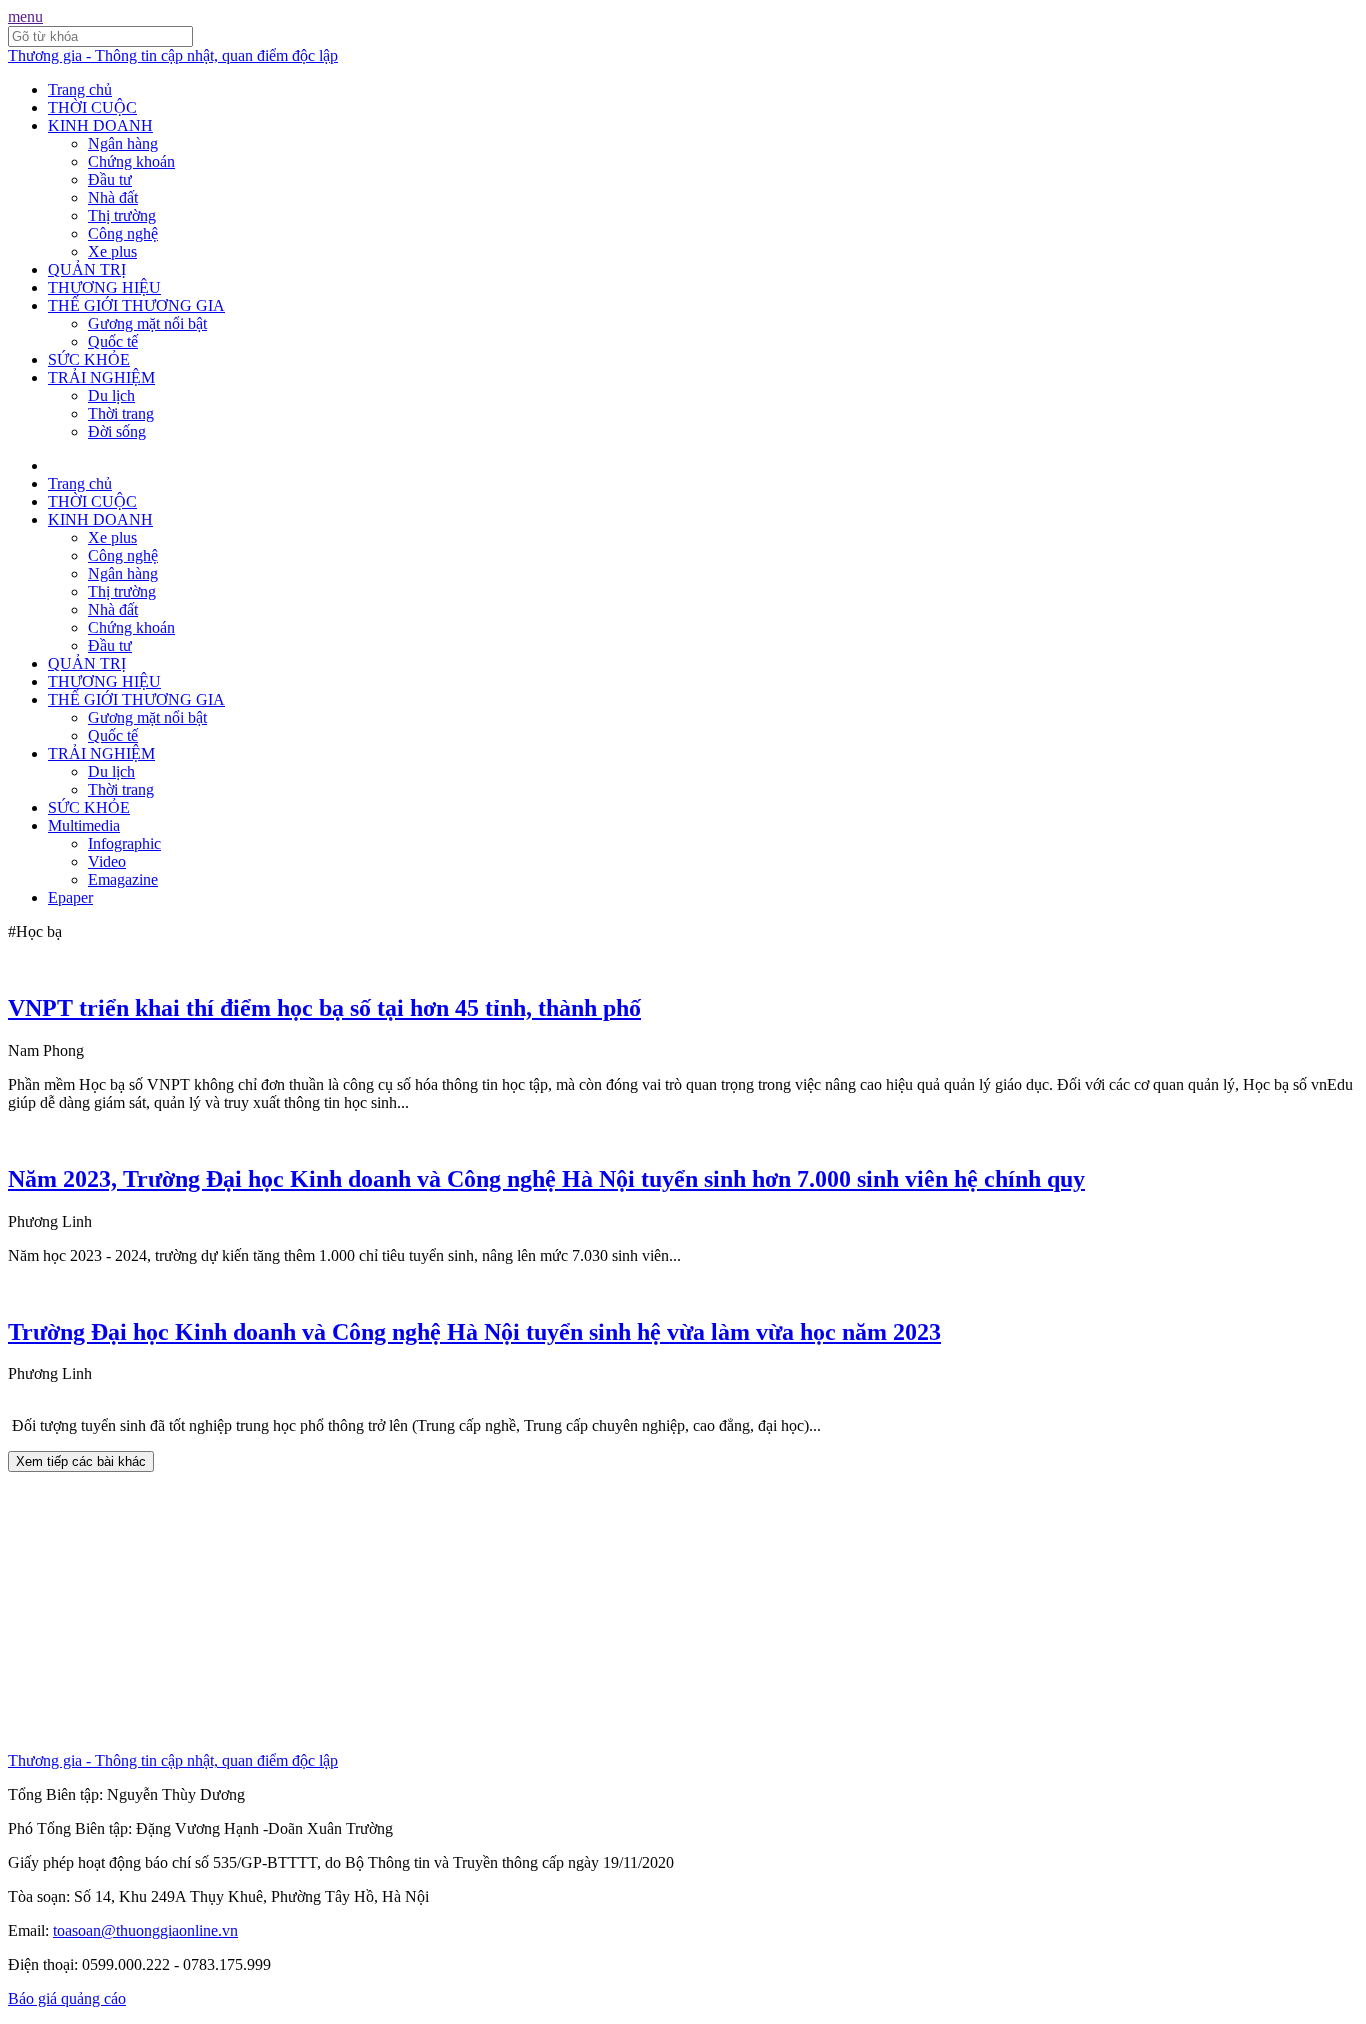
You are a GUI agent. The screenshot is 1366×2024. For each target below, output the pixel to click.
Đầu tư (110, 179)
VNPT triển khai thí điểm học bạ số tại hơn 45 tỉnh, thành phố (324, 1008)
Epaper (70, 897)
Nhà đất (113, 197)
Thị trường (122, 215)
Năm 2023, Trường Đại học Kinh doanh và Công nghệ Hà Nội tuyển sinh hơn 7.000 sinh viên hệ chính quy (546, 1179)
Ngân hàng (123, 143)
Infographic (124, 843)
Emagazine (123, 879)
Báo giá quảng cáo (67, 1998)
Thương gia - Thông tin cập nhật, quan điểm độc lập (173, 55)
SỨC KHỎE (89, 359)
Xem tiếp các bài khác (81, 1461)
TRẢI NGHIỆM (101, 377)
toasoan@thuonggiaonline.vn (145, 1930)
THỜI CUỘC (92, 107)
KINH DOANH (100, 125)
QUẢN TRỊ (87, 269)
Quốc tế (113, 341)
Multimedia (84, 825)
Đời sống (117, 431)
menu (25, 16)
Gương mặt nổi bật (147, 323)
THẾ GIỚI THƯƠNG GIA (136, 305)
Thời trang (121, 413)
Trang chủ (80, 89)
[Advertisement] (608, 1612)
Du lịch (111, 395)
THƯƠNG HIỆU (104, 287)
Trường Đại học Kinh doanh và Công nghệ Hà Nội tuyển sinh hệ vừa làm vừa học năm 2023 (474, 1332)
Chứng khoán (131, 161)
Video (107, 861)
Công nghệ (123, 233)
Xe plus (112, 251)
